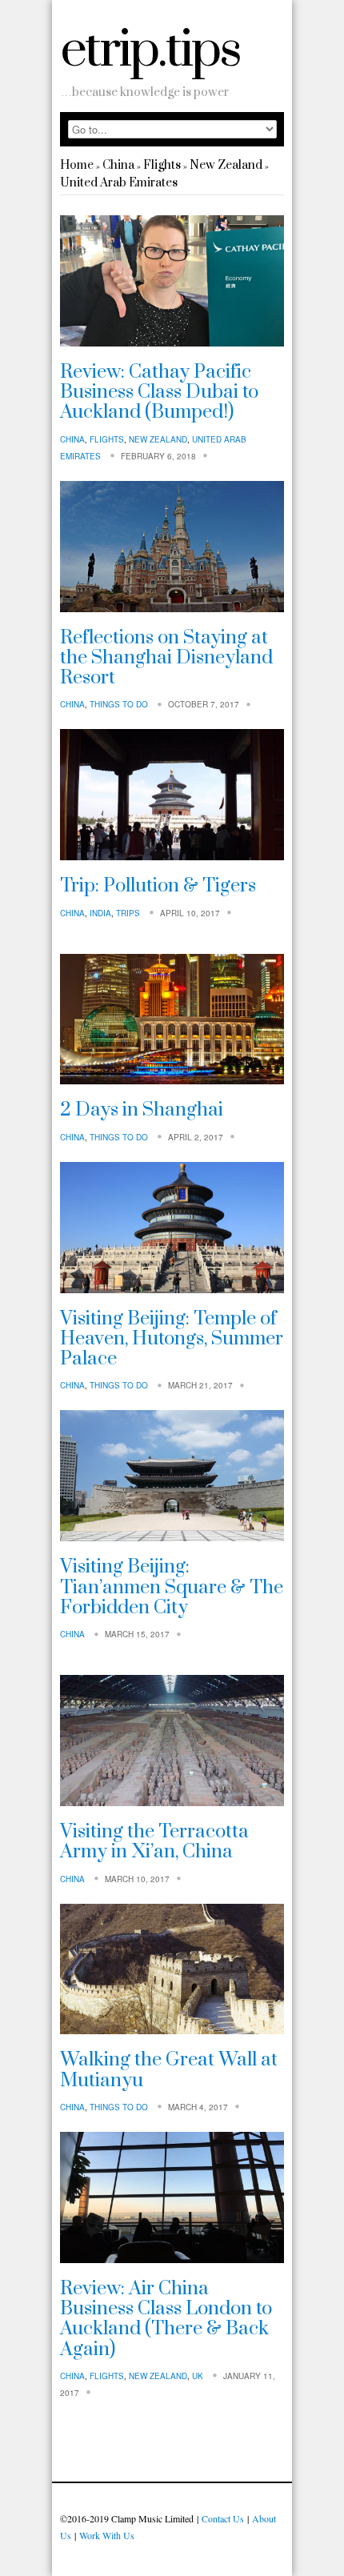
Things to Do (119, 704)
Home (77, 165)
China (118, 165)
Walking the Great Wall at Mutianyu (169, 2070)
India (100, 913)
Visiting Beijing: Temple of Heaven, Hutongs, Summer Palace (172, 1339)
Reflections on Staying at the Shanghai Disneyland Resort (166, 658)
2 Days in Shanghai (142, 1110)
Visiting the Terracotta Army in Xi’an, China (154, 1842)
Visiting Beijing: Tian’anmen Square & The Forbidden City (172, 1587)
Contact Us (223, 2518)
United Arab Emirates (119, 183)
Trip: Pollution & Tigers (158, 886)
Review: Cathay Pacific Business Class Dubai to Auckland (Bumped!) (159, 393)
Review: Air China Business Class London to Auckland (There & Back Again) (166, 2319)
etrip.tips (150, 50)
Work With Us (107, 2535)
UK (198, 2376)
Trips (128, 913)
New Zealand (226, 165)
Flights (162, 165)
